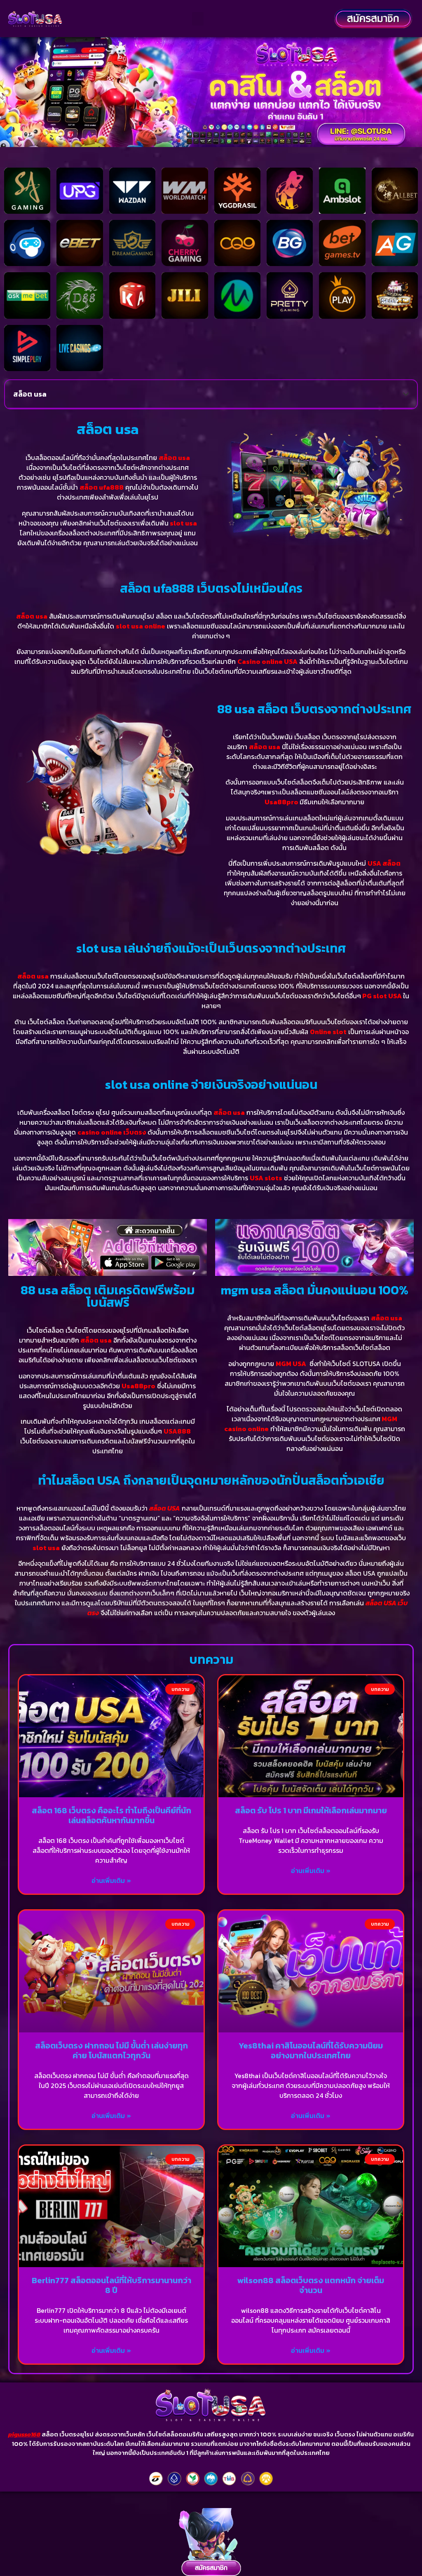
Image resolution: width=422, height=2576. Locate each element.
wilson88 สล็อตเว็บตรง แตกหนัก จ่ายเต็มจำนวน (311, 2285)
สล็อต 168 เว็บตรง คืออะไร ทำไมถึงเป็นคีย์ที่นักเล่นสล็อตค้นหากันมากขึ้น (111, 1815)
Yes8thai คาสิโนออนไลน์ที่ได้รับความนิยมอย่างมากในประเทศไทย (311, 2051)
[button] (198, 19)
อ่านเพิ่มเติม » (111, 1880)
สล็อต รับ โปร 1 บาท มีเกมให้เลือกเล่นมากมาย (311, 1810)
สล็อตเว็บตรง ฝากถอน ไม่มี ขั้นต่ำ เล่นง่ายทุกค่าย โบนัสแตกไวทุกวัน (111, 2051)
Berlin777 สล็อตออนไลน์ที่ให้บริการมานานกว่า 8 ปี (111, 2285)
